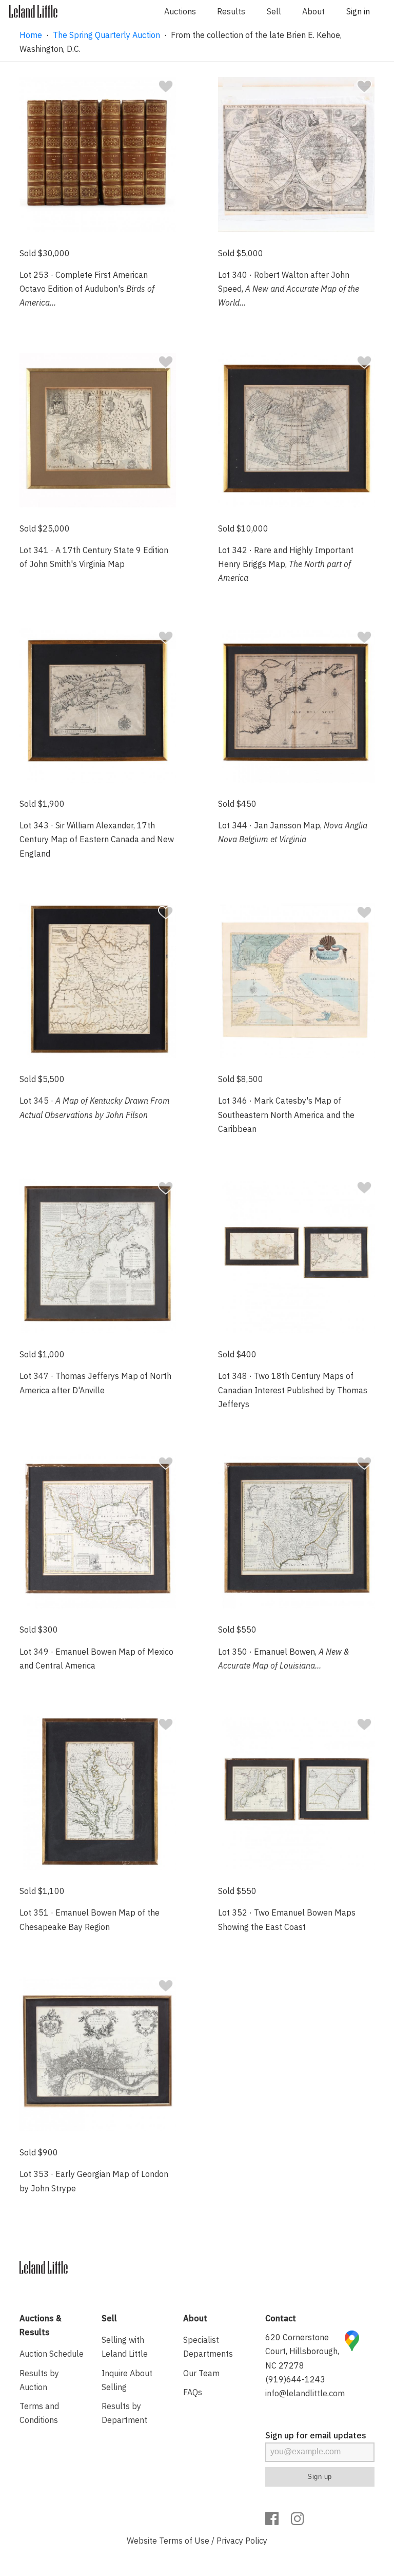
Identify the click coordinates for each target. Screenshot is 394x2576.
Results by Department (124, 2413)
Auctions (180, 11)
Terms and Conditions (39, 2413)
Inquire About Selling (127, 2380)
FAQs (193, 2392)
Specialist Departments (208, 2347)
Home (31, 35)
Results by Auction (39, 2380)
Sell (274, 11)
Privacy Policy (242, 2541)
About (313, 11)
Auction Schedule (52, 2354)
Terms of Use (184, 2541)
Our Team (201, 2373)
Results (231, 11)
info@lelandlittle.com (305, 2393)
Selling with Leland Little (125, 2347)
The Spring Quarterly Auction (106, 35)
